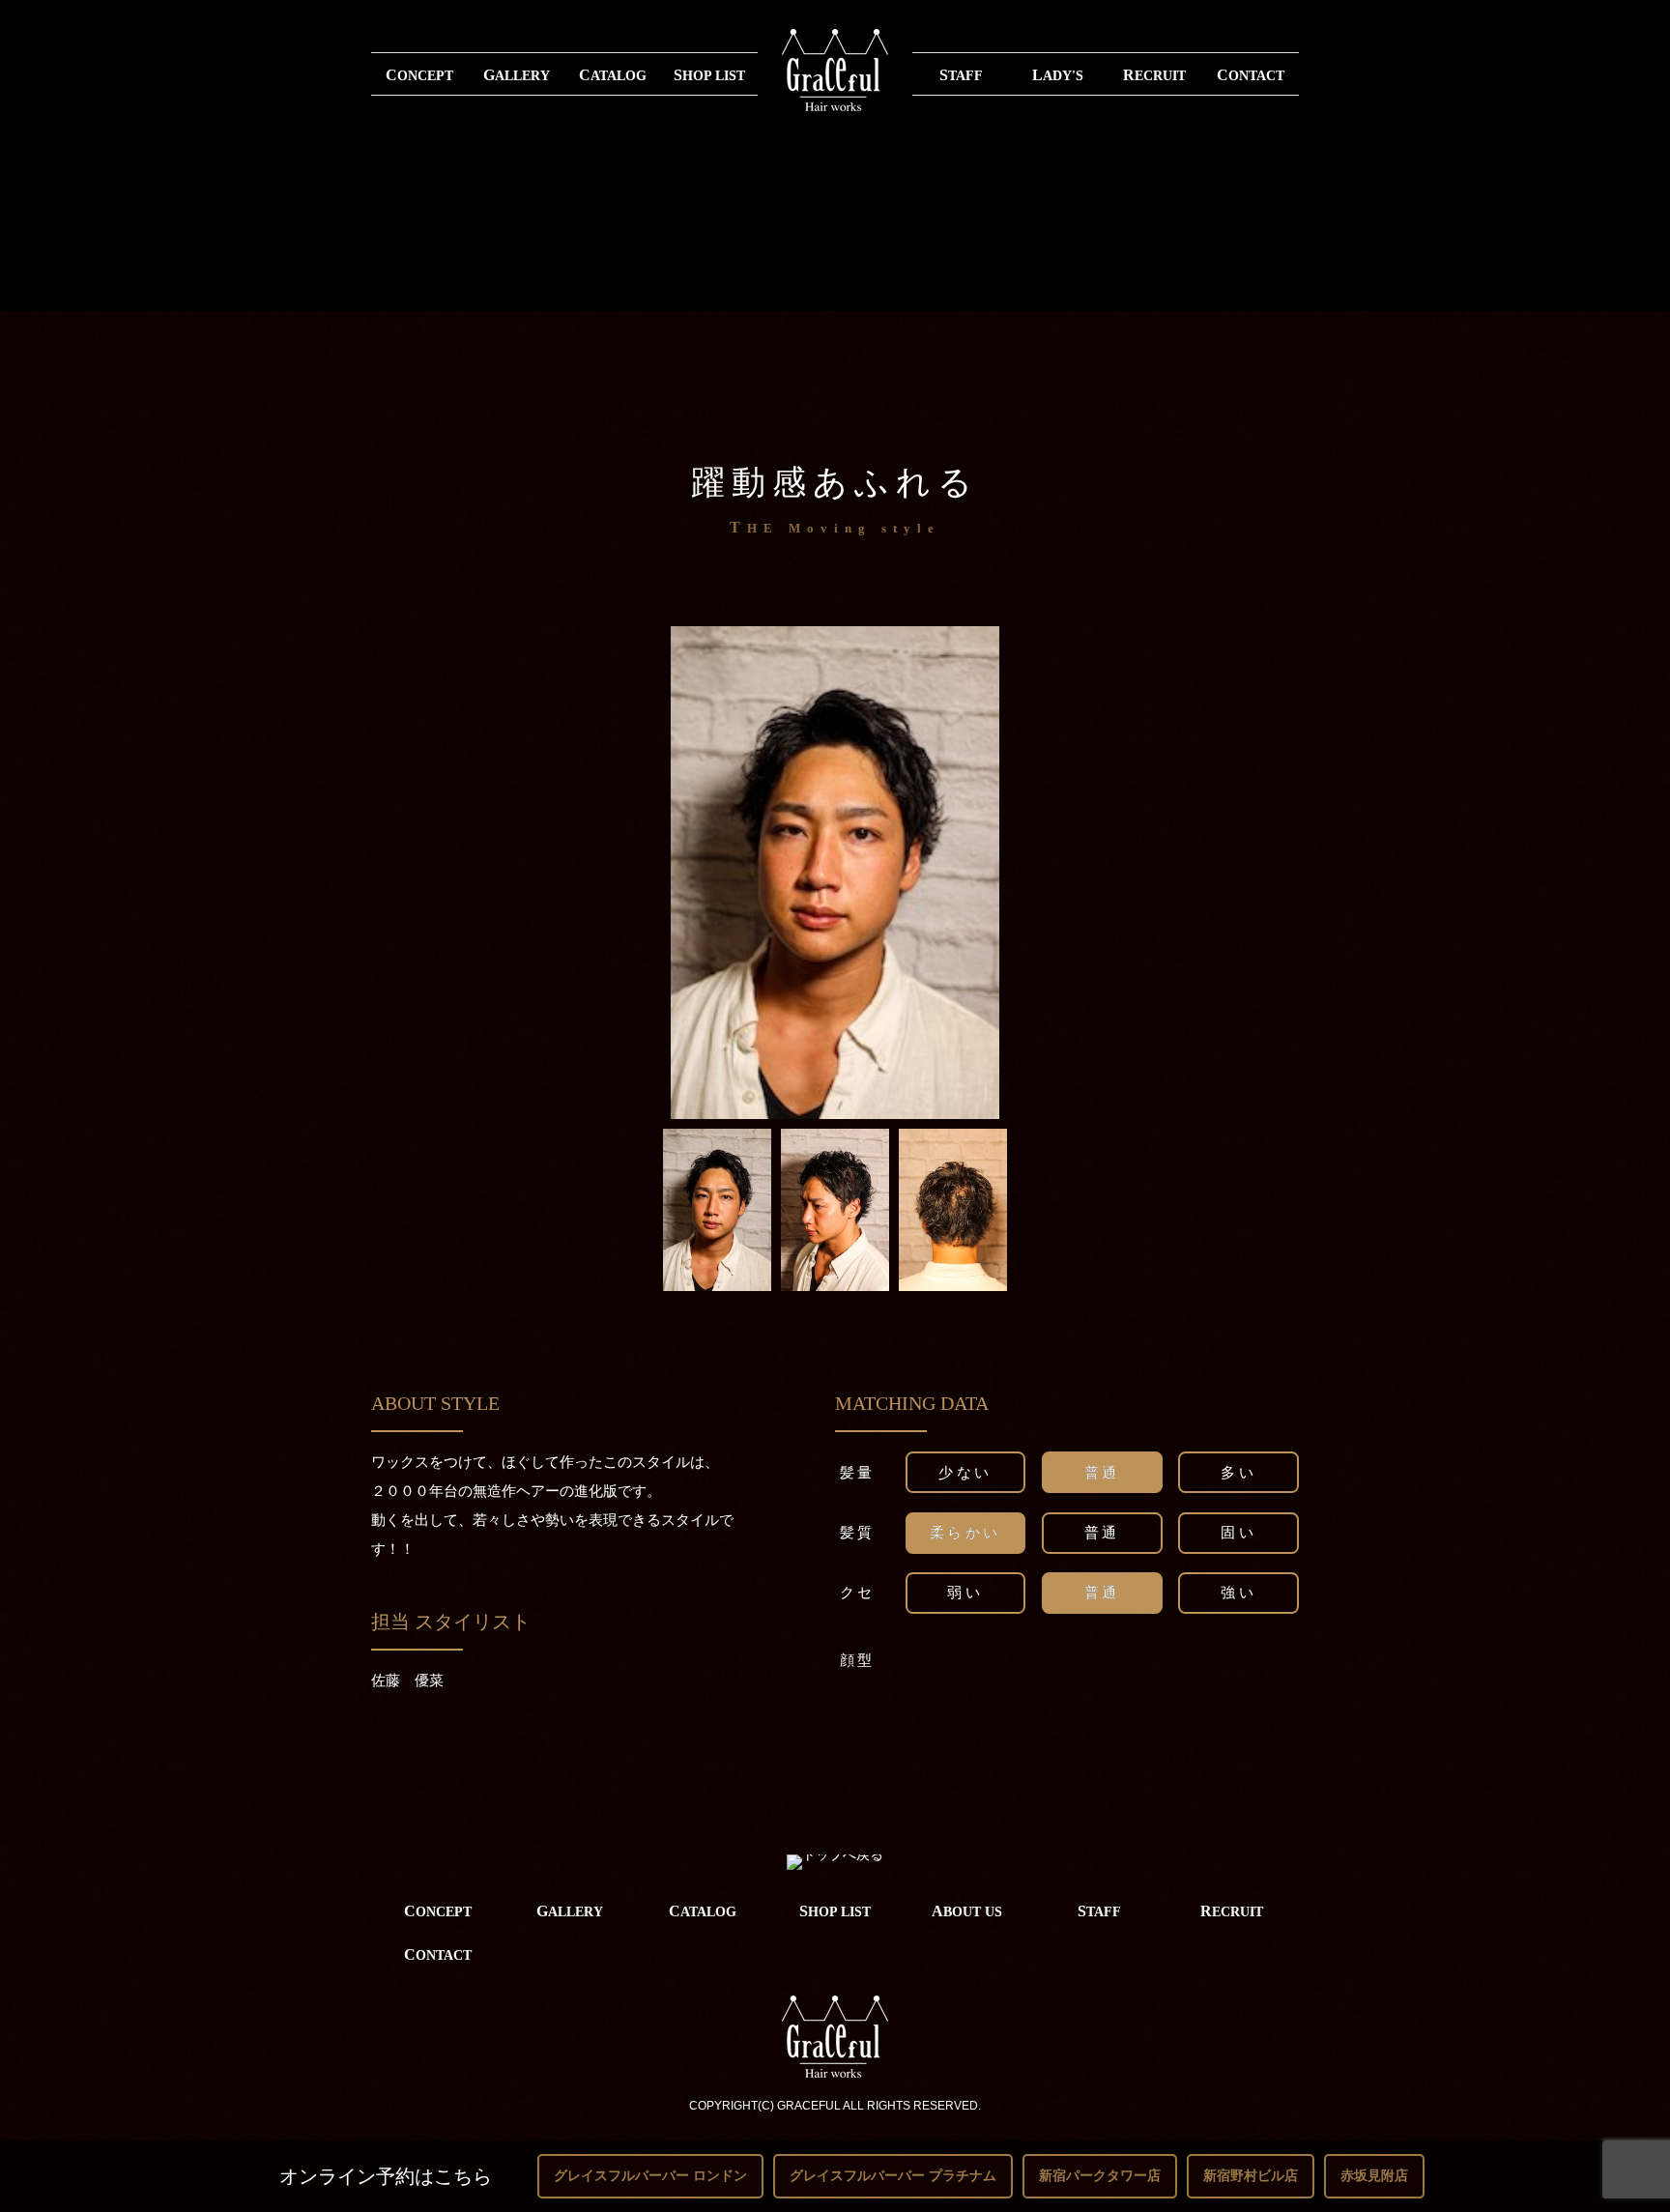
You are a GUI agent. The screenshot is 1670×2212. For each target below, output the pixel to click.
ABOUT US (967, 1911)
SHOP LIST (709, 75)
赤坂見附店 (1374, 2176)
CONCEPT (419, 75)
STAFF (961, 75)
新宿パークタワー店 (1100, 2176)
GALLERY (517, 75)
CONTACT (1251, 75)
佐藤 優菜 (407, 1680)
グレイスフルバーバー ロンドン (650, 2176)
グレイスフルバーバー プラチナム (893, 2176)
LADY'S (1058, 75)
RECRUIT (1154, 75)
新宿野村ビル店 (1251, 2176)
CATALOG (613, 75)
